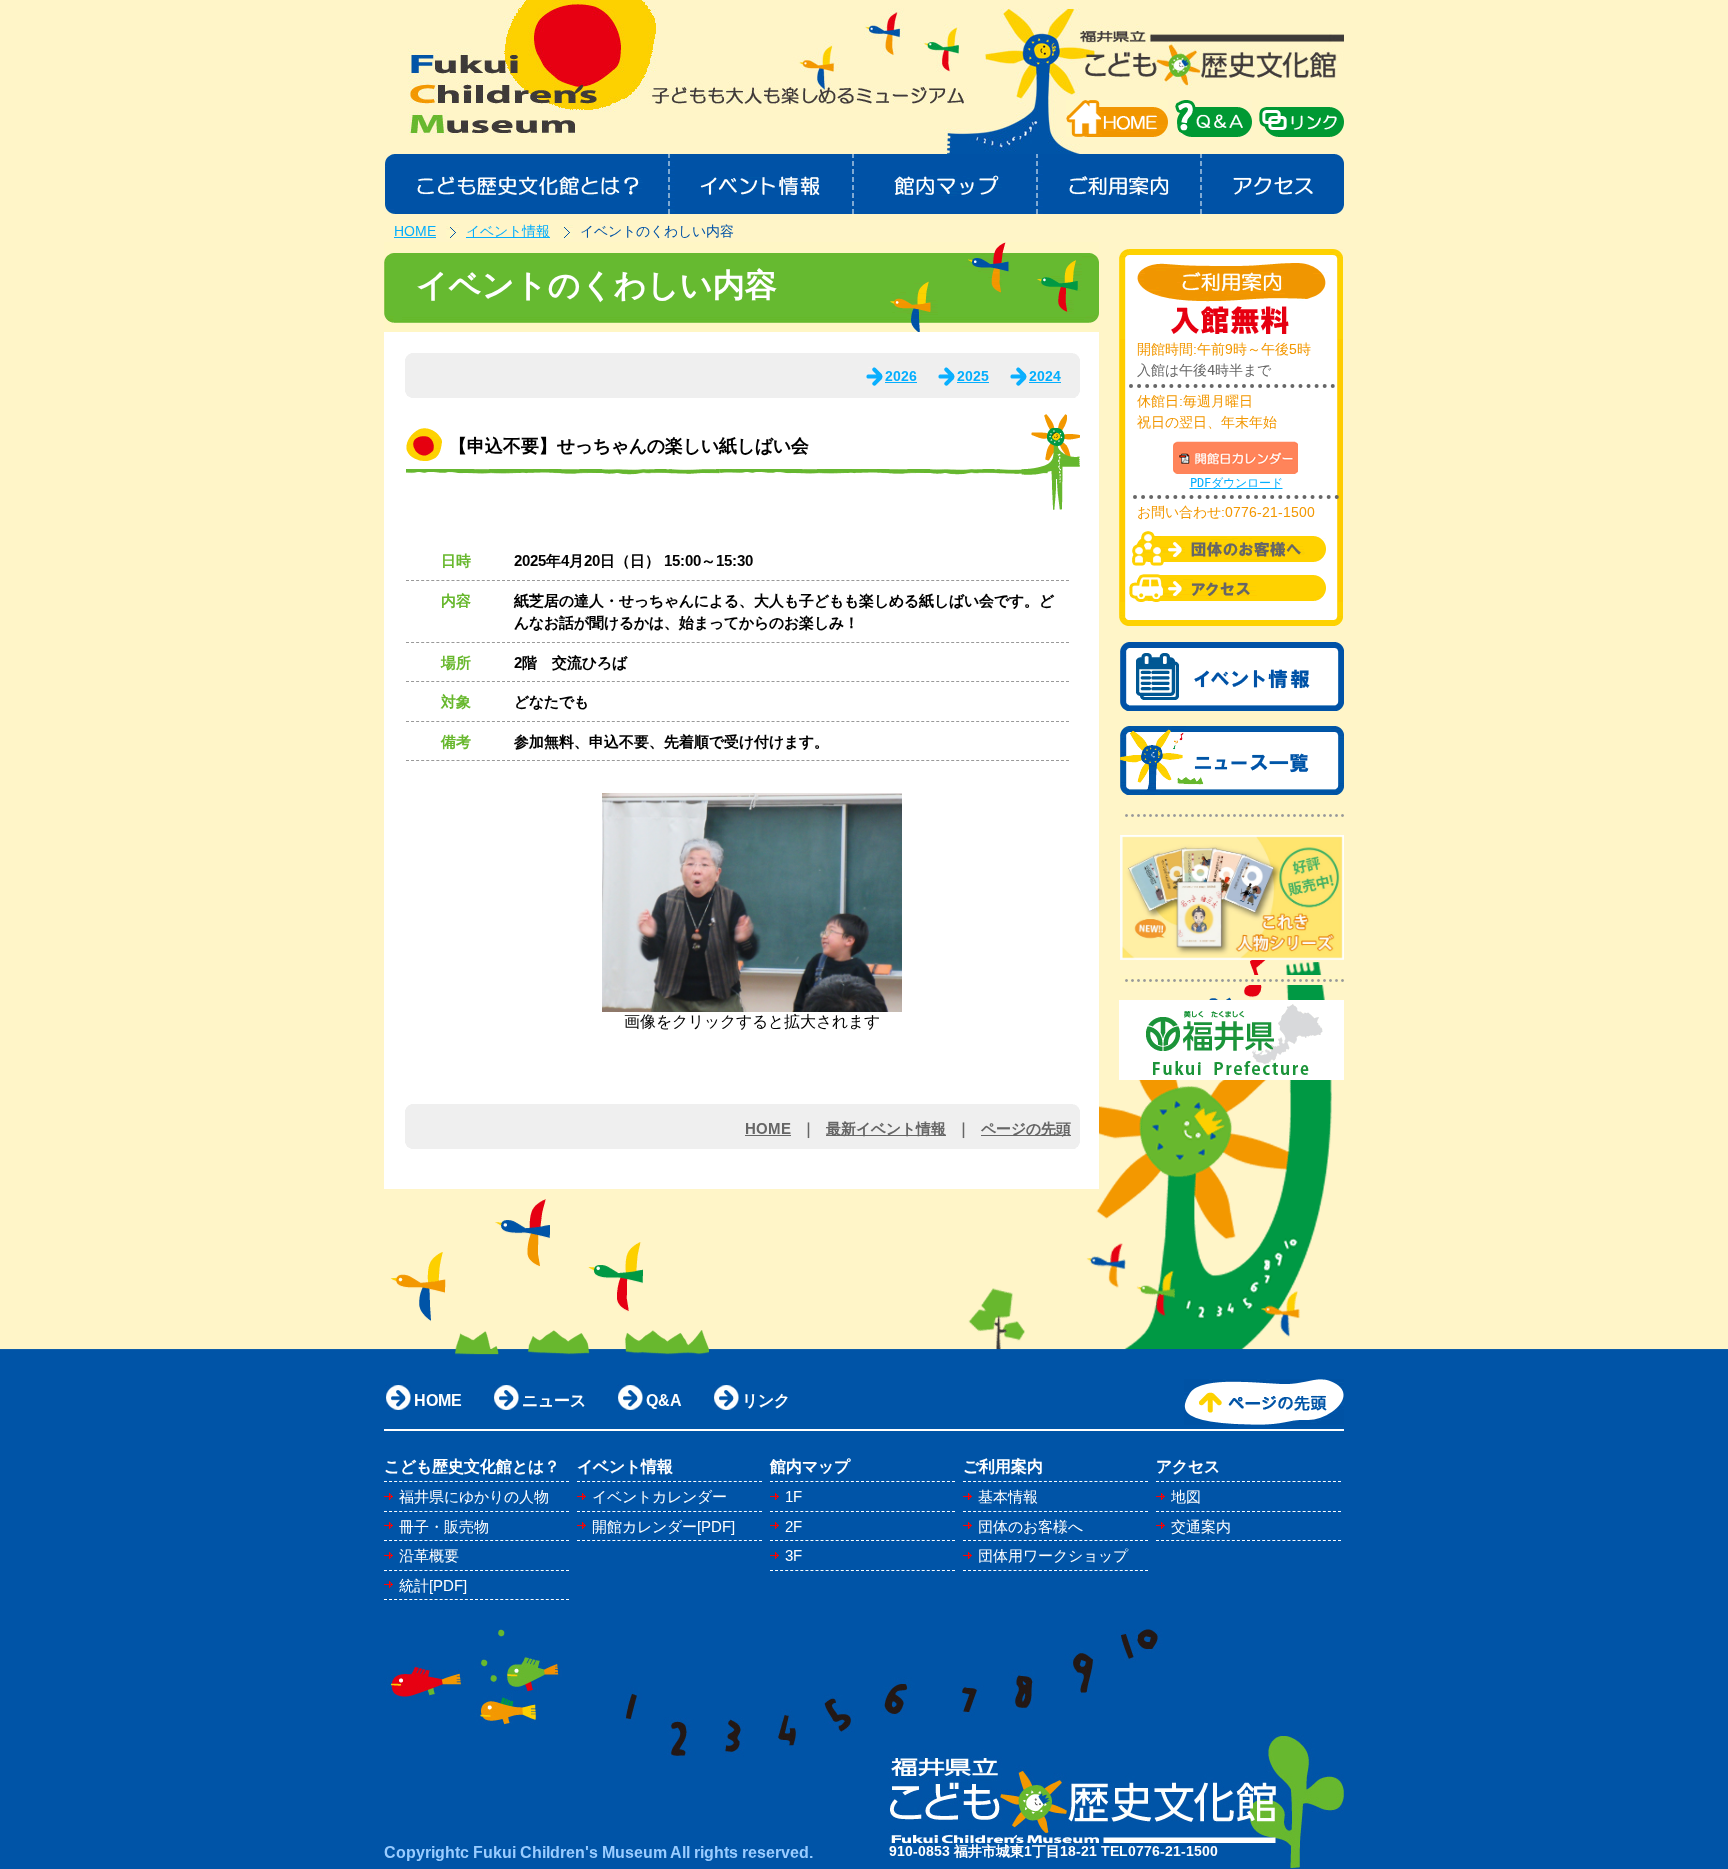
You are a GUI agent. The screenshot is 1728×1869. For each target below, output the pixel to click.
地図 (1186, 1496)
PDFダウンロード (1236, 483)
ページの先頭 (1026, 1128)
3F (793, 1555)
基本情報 (1008, 1496)
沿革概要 (429, 1555)
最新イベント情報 (886, 1128)
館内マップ (946, 184)
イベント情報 (761, 184)
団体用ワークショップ (1053, 1555)
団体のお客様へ (1030, 1526)
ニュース (554, 1400)
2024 (1045, 376)
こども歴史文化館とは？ (526, 184)
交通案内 (1201, 1526)
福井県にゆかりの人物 (474, 1496)
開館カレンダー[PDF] (663, 1526)
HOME (1117, 118)
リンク (766, 1400)
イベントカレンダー (659, 1496)
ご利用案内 (1120, 184)
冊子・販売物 (444, 1526)
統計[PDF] (433, 1585)
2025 (973, 376)
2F (793, 1526)
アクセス (1273, 184)
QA (1213, 118)
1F (793, 1496)
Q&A (664, 1400)
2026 (901, 376)
